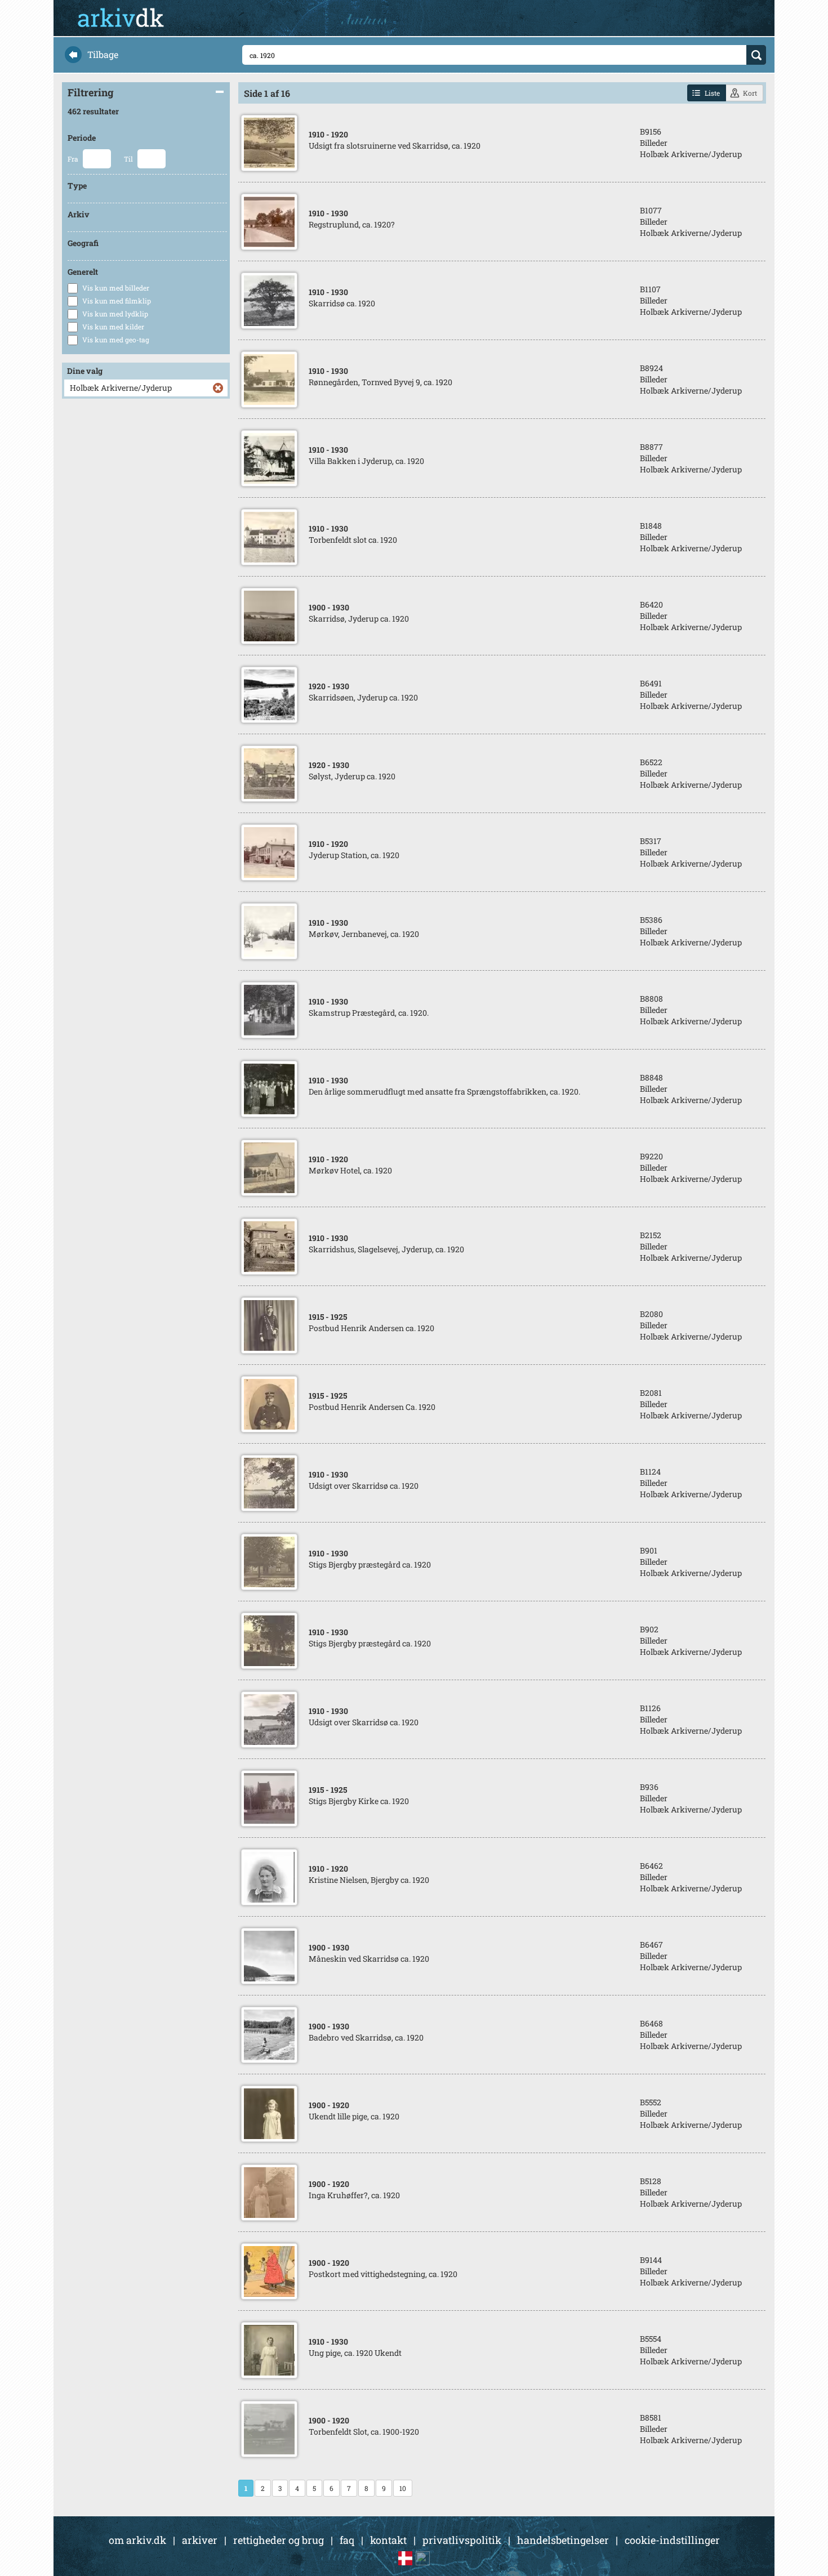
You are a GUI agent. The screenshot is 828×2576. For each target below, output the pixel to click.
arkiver (200, 2540)
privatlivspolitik (462, 2540)
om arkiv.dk (137, 2540)
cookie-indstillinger (672, 2540)
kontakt (388, 2540)
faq (347, 2540)
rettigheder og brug (279, 2540)
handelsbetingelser (563, 2540)
